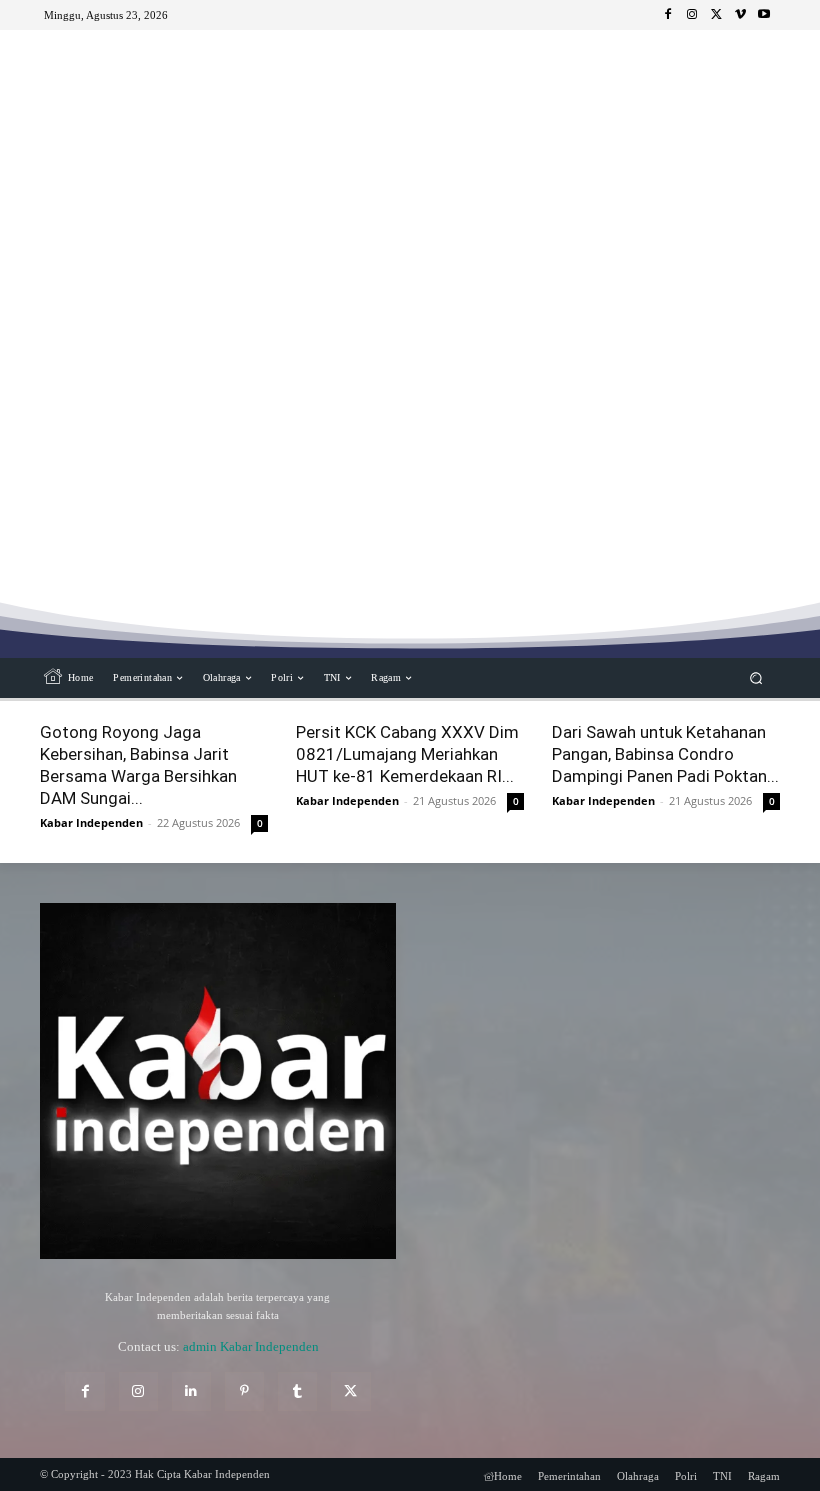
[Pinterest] (244, 1391)
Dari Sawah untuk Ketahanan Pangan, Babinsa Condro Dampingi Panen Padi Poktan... (665, 754)
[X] (716, 15)
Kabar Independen (91, 822)
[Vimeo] (740, 15)
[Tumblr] (297, 1391)
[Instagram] (692, 15)
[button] (756, 678)
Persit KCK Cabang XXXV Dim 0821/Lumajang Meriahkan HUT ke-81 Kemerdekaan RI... (407, 754)
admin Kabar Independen (251, 1346)
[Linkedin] (191, 1391)
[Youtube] (764, 15)
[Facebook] (668, 15)
